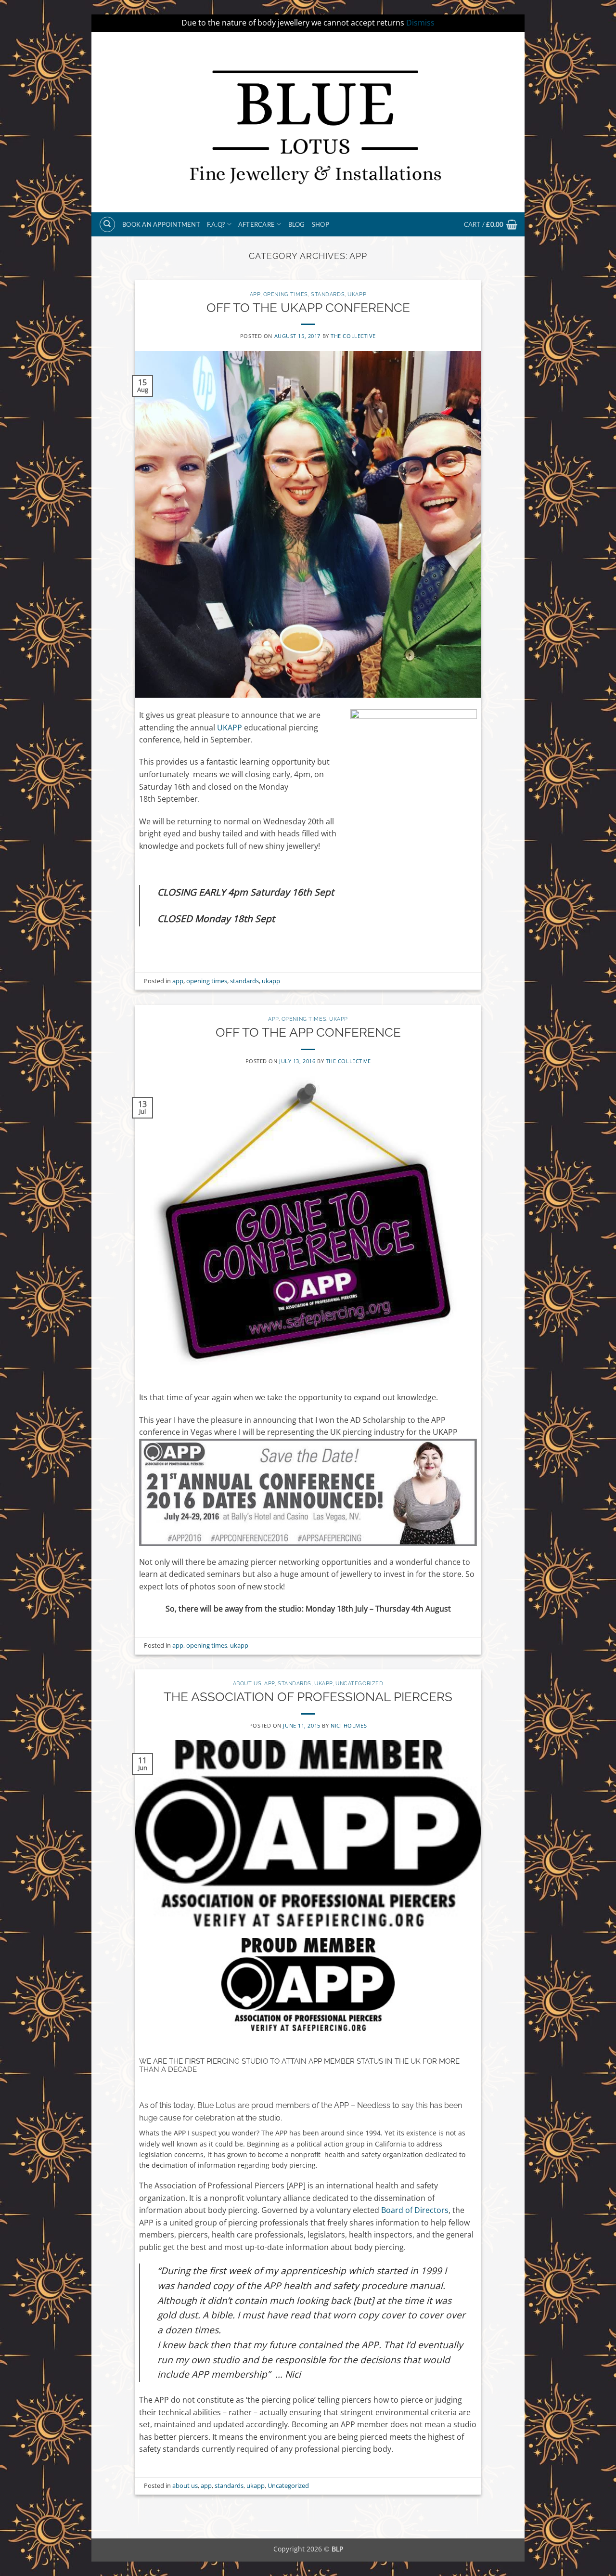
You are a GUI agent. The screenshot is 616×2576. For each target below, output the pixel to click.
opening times (286, 294)
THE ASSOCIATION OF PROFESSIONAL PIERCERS (308, 1697)
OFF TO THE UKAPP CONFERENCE (308, 308)
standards (328, 294)
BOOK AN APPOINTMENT (161, 224)
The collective (353, 336)
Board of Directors (415, 2210)
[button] (491, 224)
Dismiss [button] (420, 23)
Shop (321, 224)
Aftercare (257, 224)
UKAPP (231, 728)
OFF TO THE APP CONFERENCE (308, 1032)
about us (247, 1683)
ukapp (357, 294)
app (255, 294)
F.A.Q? (216, 224)
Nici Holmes (349, 1725)
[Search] (107, 224)
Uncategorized (359, 1683)
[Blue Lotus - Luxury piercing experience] (308, 122)
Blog (297, 224)
